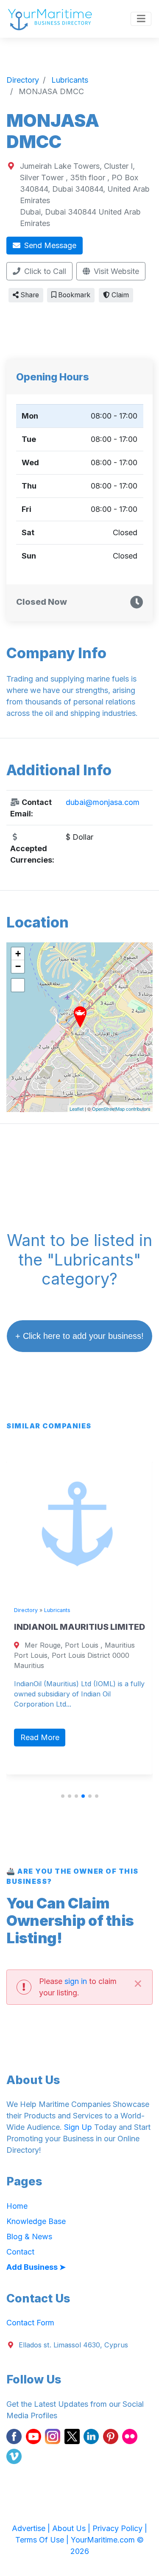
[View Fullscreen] (18, 985)
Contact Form (30, 2323)
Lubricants (53, 1610)
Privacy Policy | (120, 2528)
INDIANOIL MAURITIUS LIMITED (76, 1627)
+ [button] (18, 954)
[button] (63, 1796)
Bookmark (73, 295)
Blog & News (29, 2237)
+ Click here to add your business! (79, 1336)
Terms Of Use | (43, 2540)
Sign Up (78, 2127)
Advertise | (32, 2528)
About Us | (72, 2528)
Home (17, 2206)
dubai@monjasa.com (103, 802)
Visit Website (115, 271)
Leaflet (77, 1109)
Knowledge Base (36, 2221)
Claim (119, 295)
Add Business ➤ (36, 2267)
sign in (76, 1981)
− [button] (18, 966)
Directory (22, 1610)
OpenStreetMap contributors (121, 1109)
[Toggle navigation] (141, 19)
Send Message (49, 245)
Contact (20, 2252)
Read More (36, 1737)
